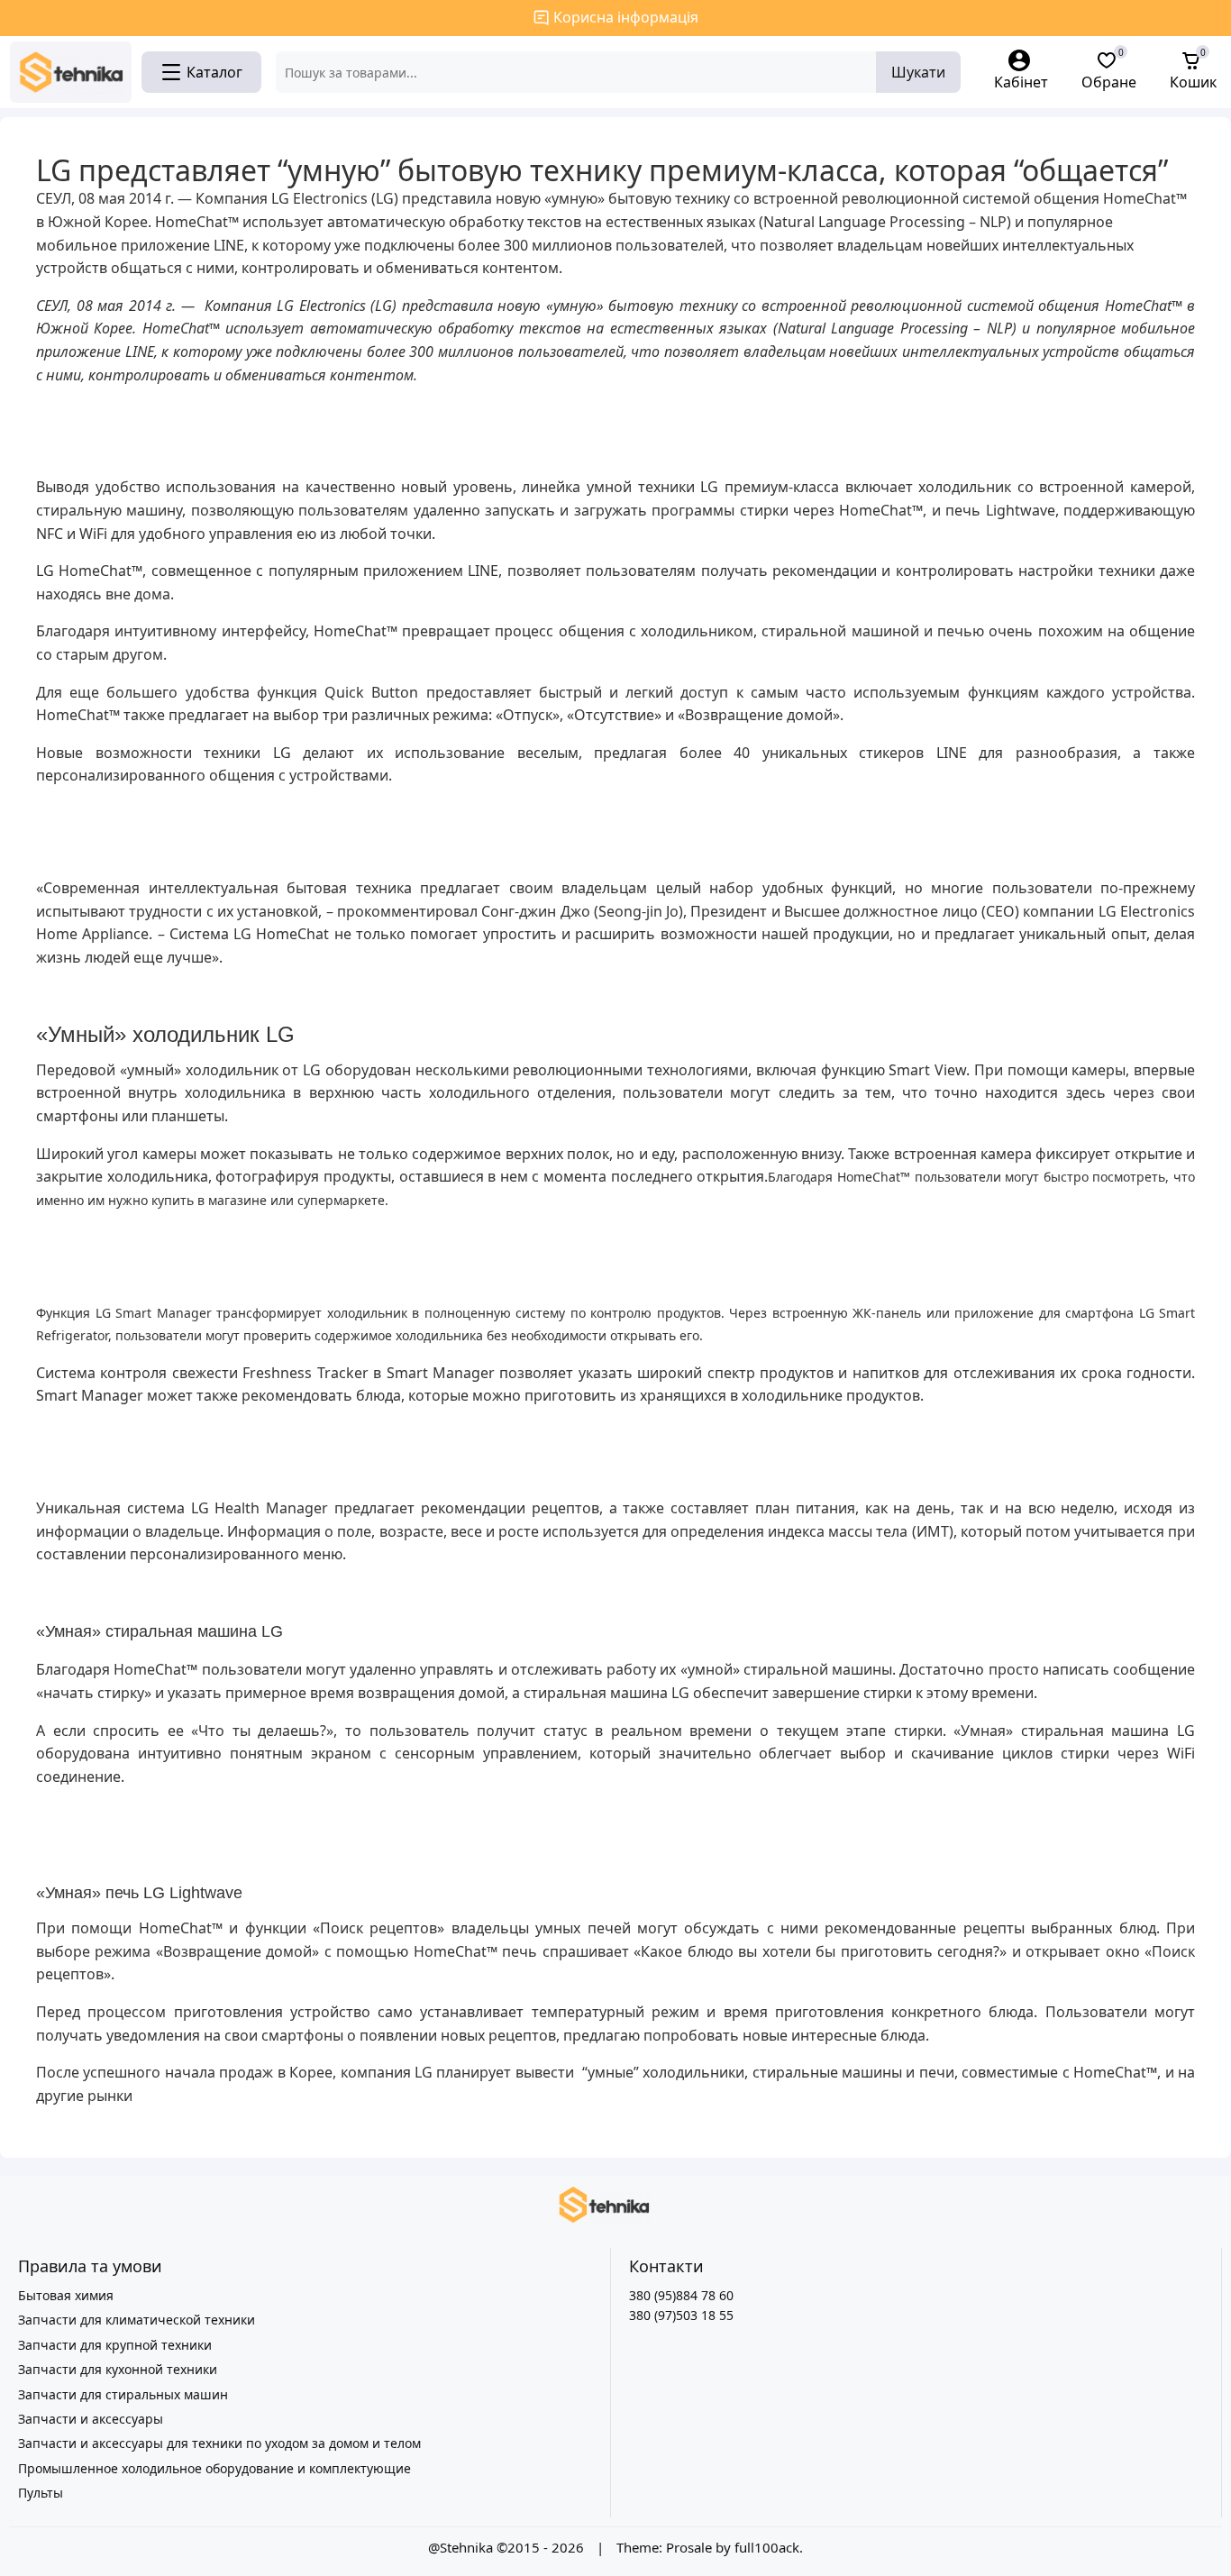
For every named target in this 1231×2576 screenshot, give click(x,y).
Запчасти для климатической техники (137, 2320)
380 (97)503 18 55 (681, 2315)
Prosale (689, 2547)
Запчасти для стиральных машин (123, 2394)
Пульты (41, 2493)
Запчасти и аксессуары (91, 2419)
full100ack (767, 2547)
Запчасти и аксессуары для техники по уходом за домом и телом (219, 2443)
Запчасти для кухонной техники (118, 2369)
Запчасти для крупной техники (115, 2345)
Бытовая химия (66, 2295)
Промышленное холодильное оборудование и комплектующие (214, 2468)
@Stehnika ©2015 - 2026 (508, 2547)
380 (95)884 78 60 (681, 2295)
